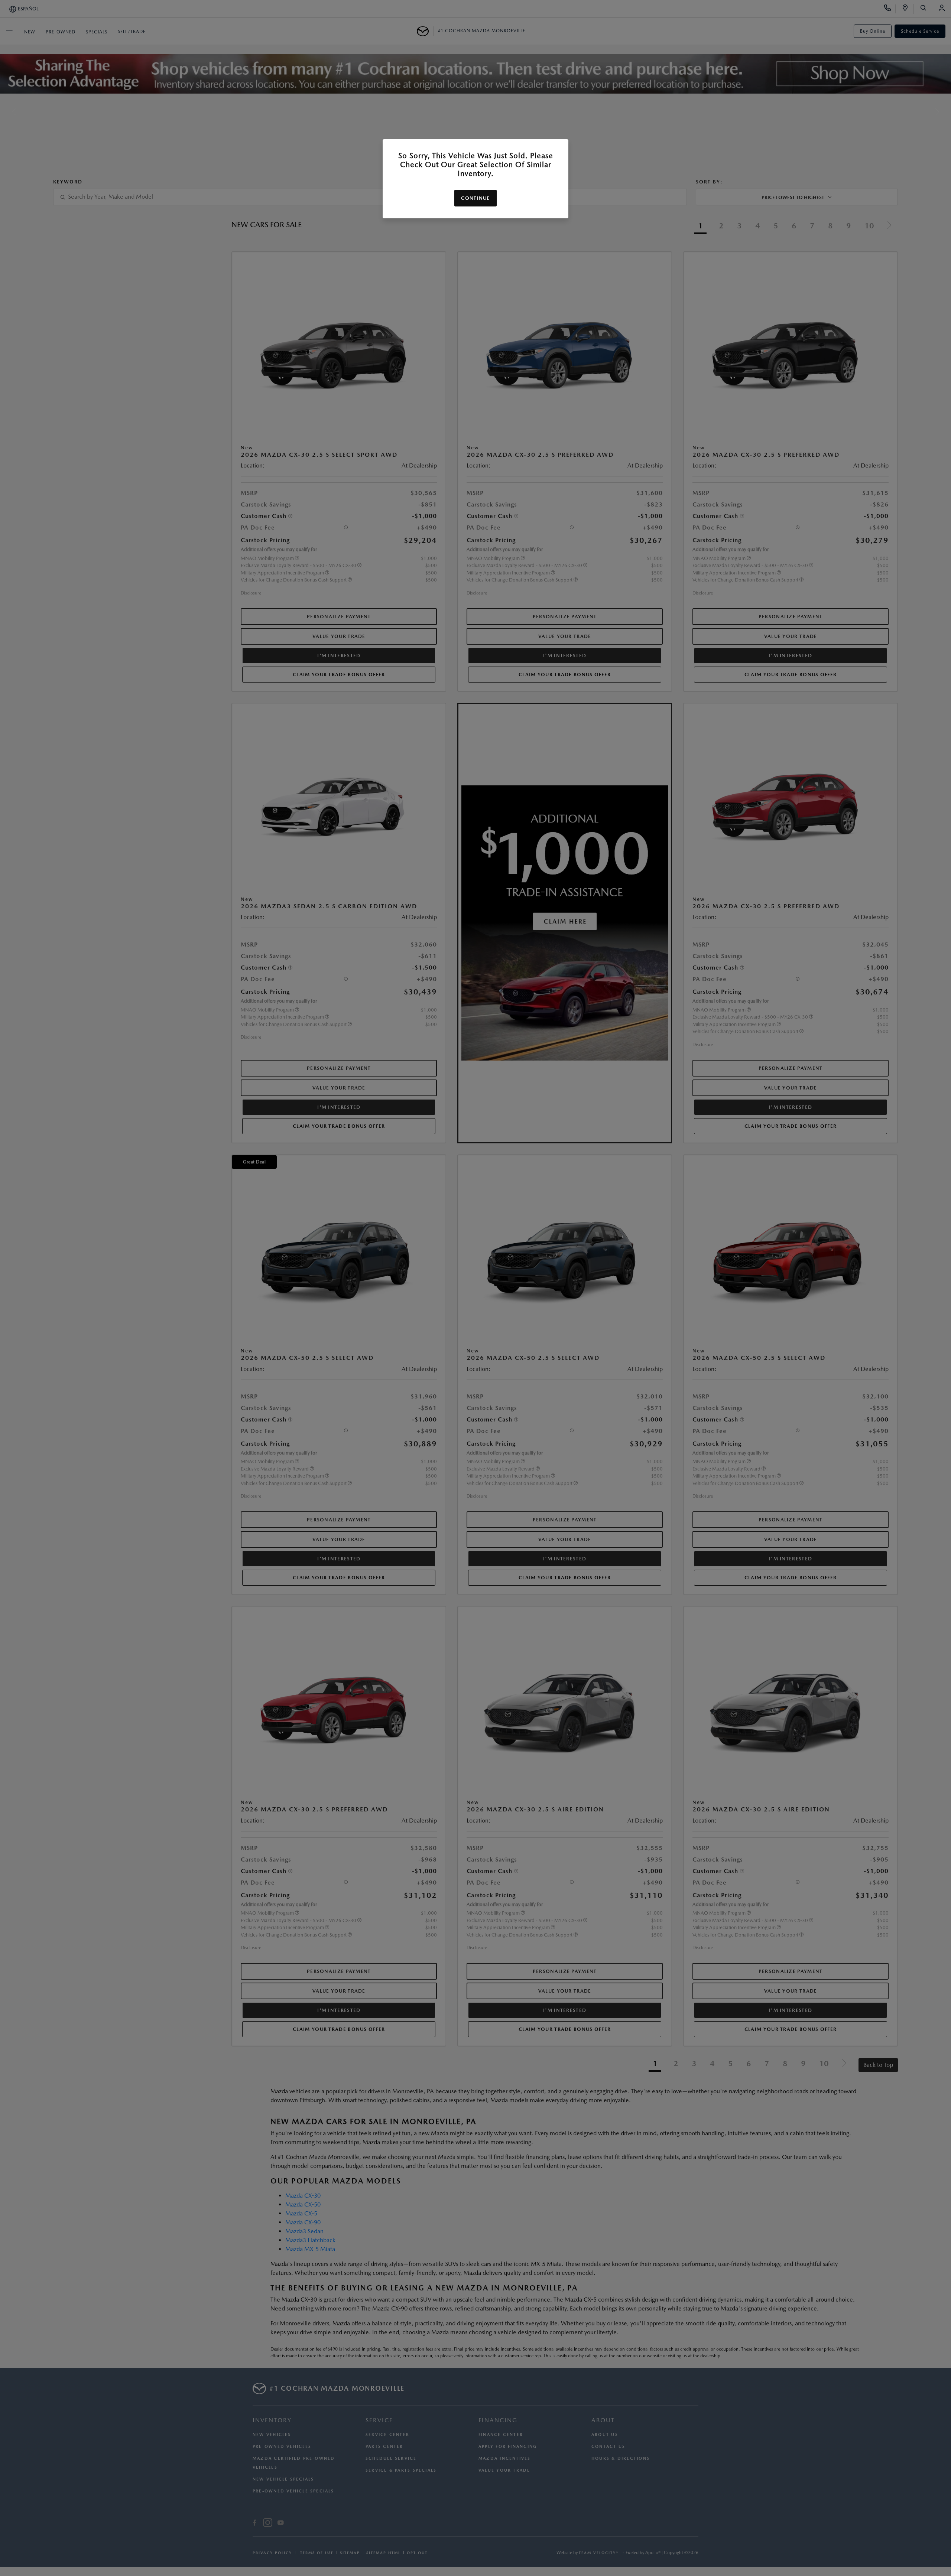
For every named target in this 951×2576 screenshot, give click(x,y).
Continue (475, 198)
